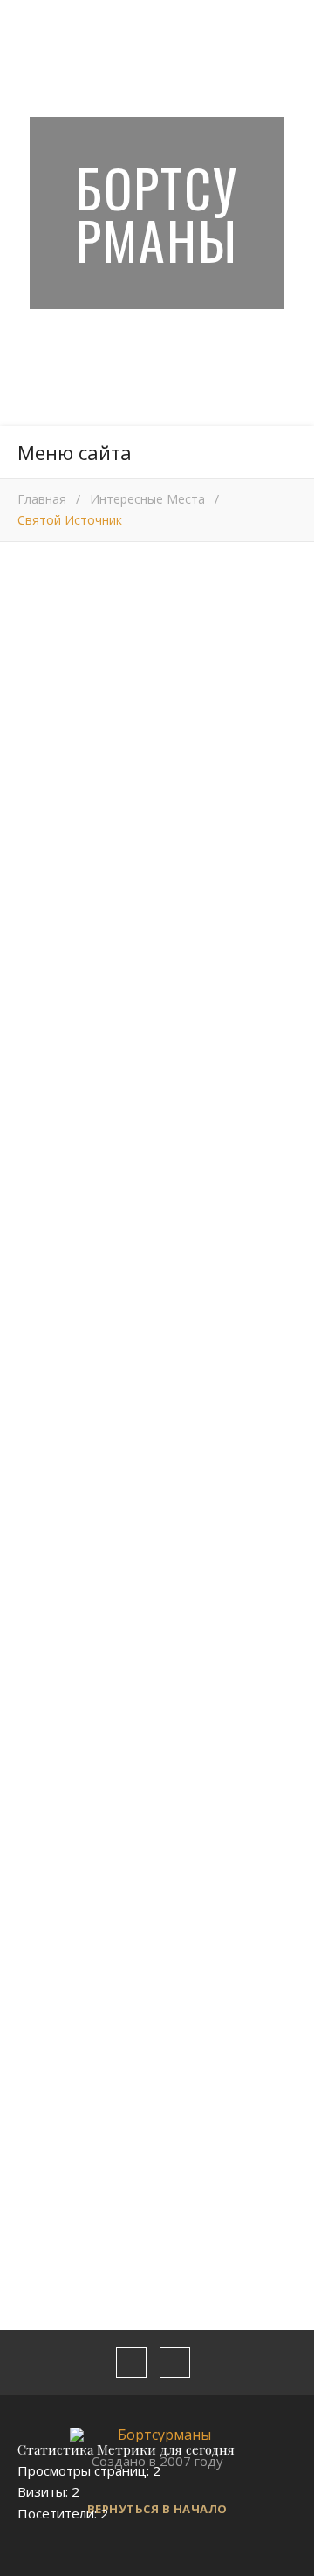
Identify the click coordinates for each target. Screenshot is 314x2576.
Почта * (42, 2119)
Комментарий (61, 1797)
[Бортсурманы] (157, 2435)
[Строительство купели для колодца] (64, 1474)
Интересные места (147, 499)
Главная (42, 499)
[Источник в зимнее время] (157, 1474)
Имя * (35, 2051)
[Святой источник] (250, 1474)
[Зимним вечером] (64, 1631)
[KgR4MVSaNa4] (157, 1631)
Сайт (32, 2186)
